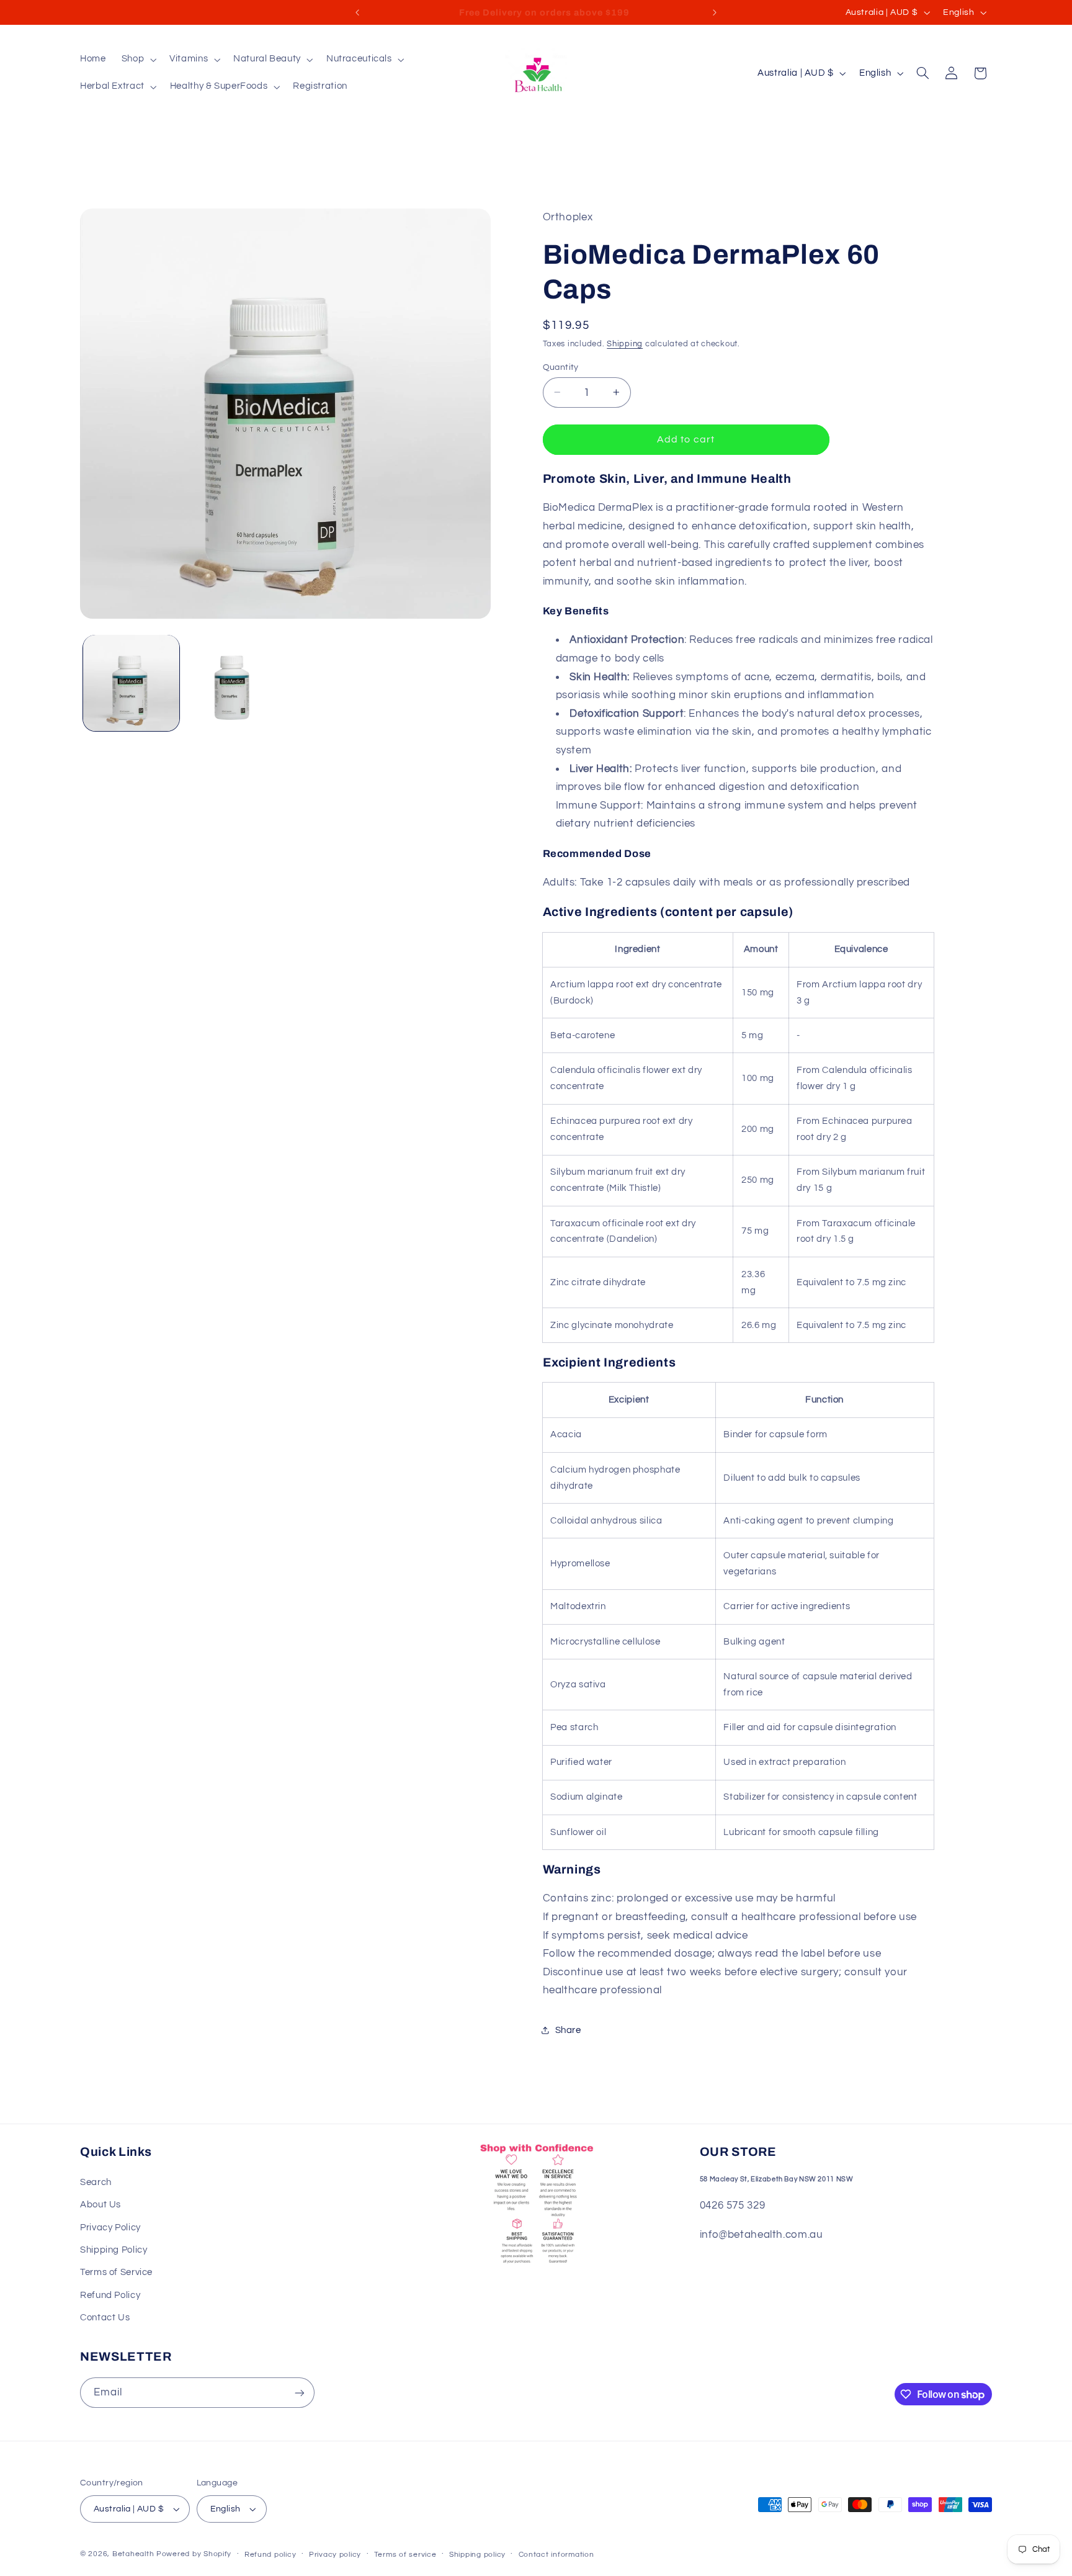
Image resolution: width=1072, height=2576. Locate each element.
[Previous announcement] (357, 12)
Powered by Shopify (194, 2554)
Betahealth (133, 2554)
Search (96, 2182)
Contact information (556, 2555)
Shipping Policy (114, 2250)
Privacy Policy (110, 2228)
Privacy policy (335, 2555)
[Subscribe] (300, 2393)
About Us (100, 2205)
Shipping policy (477, 2555)
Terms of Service (116, 2272)
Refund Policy (110, 2295)
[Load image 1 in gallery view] (131, 683)
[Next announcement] (715, 12)
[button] (137, 60)
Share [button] (568, 2030)
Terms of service (405, 2555)
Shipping (625, 343)
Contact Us (105, 2318)
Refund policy (270, 2555)
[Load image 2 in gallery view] (233, 683)
